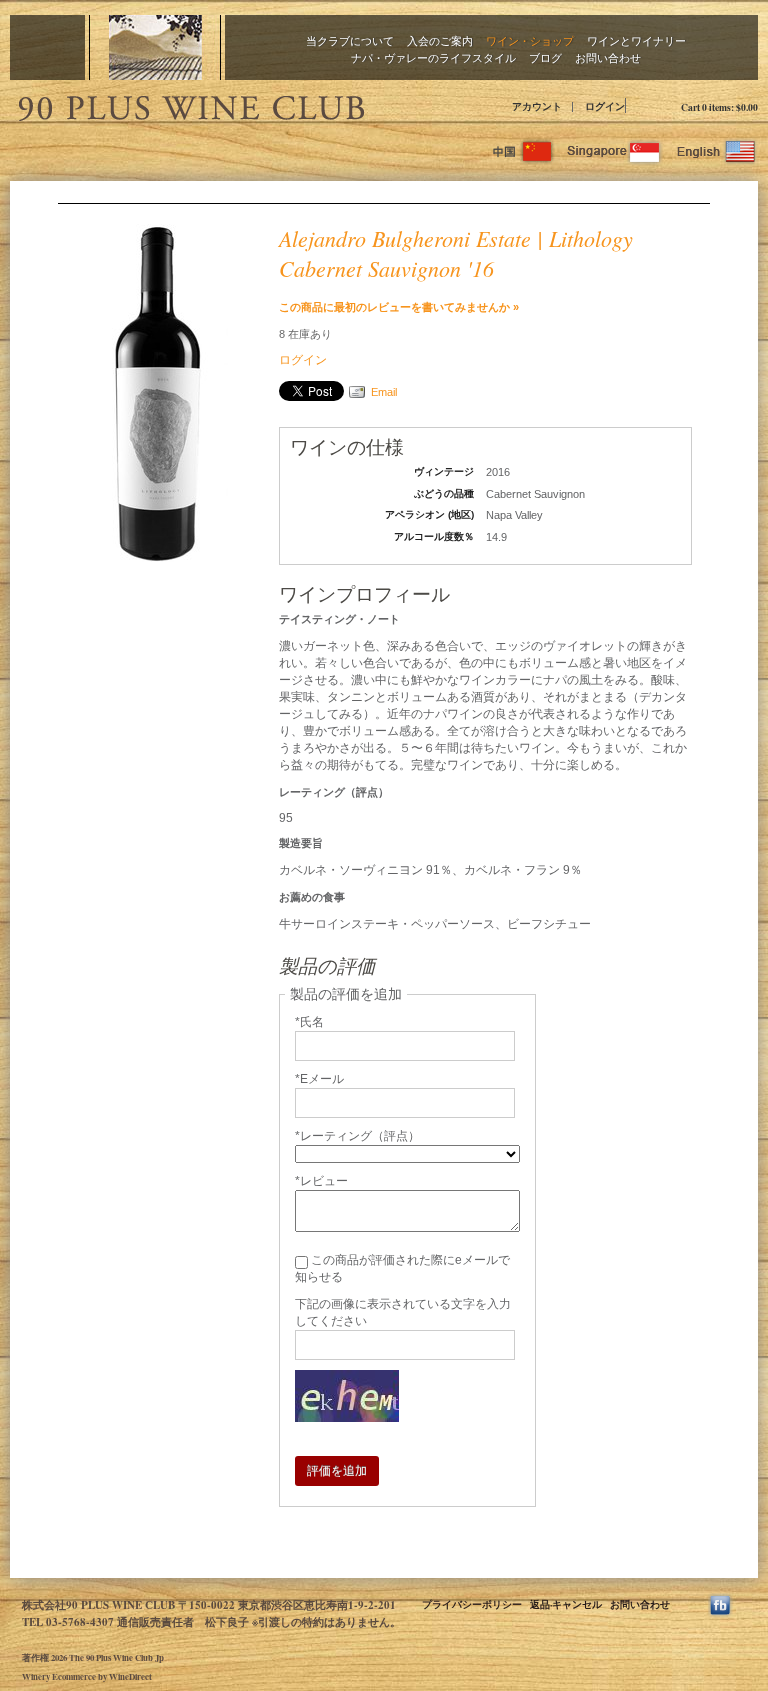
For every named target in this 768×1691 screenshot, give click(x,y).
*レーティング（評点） (357, 1136)
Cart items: (719, 107)
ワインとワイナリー (636, 40)
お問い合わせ (608, 57)
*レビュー (321, 1181)
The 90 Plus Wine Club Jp (190, 105)
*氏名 (309, 1022)
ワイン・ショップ (530, 40)
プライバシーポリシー (472, 1604)
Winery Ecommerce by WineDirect (87, 1676)
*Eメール (319, 1079)
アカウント (537, 106)
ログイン (605, 106)
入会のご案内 (440, 40)
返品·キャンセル (566, 1604)
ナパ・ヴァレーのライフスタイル (433, 57)
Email (384, 392)
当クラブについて (350, 40)
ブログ (545, 57)
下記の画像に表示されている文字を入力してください (403, 1312)
